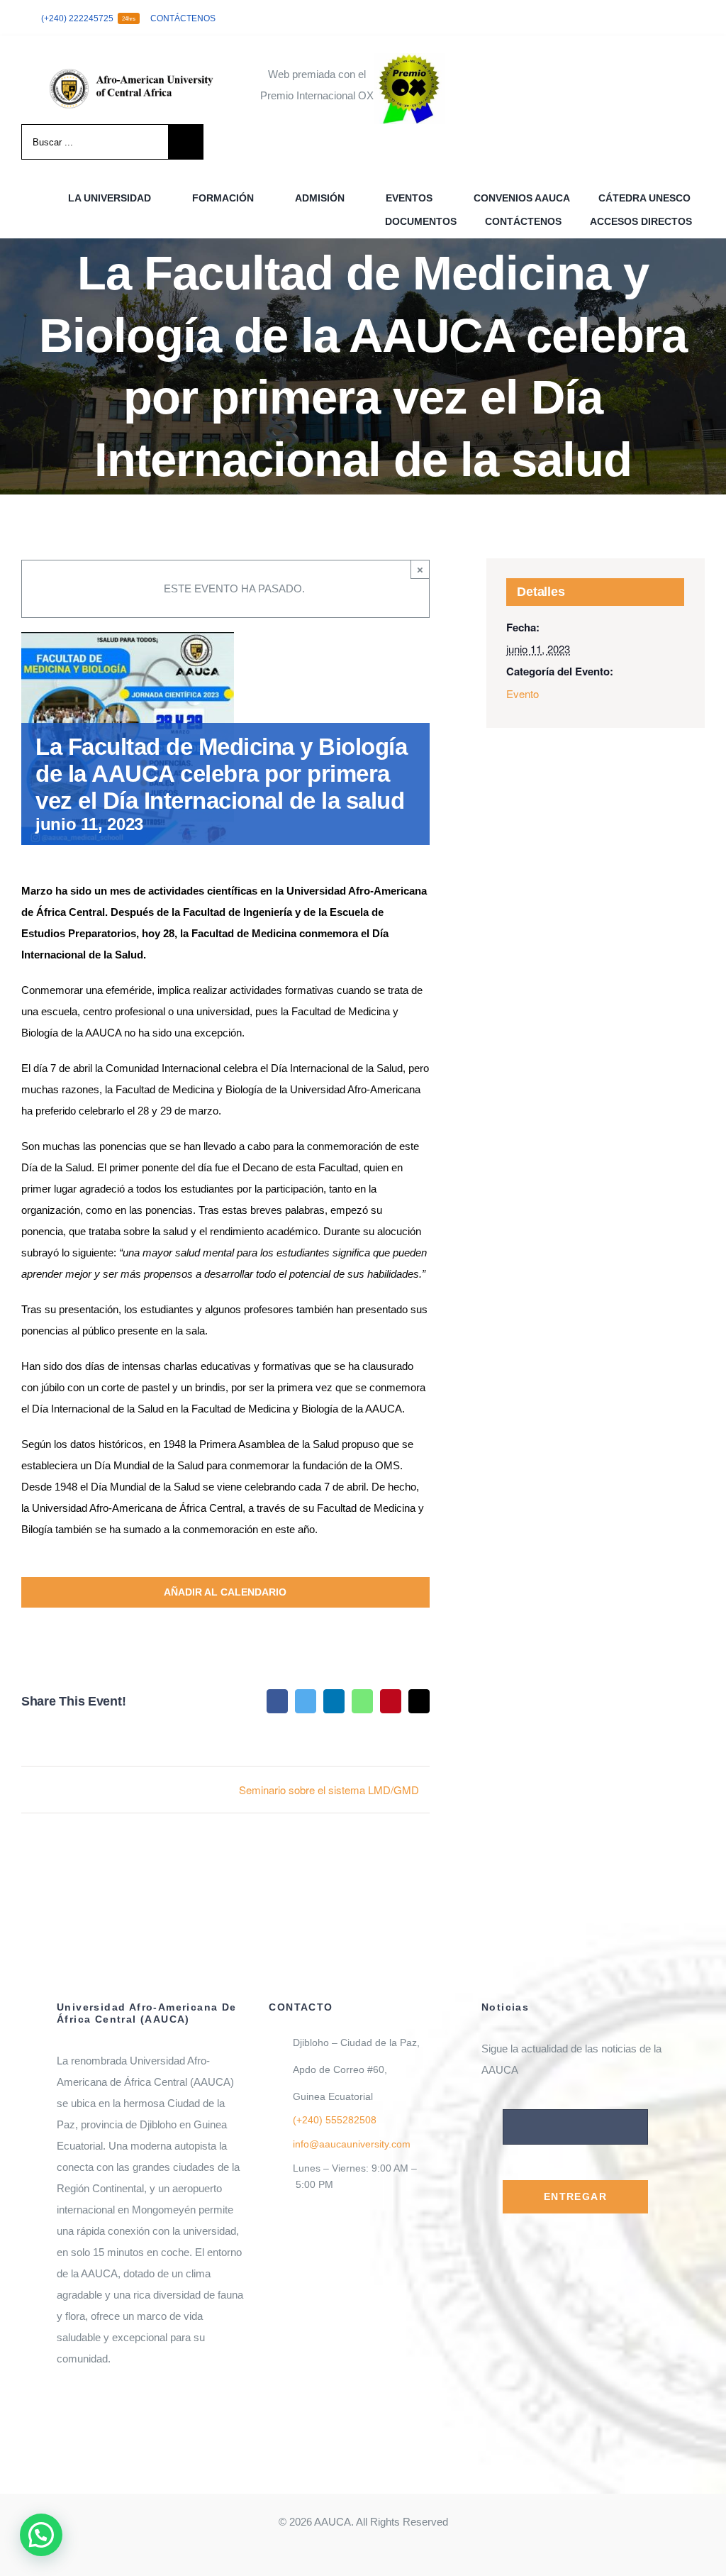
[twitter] (655, 18)
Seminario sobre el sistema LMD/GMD (329, 1790)
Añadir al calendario (225, 1592)
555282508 (335, 2120)
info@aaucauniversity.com (352, 2144)
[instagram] (678, 18)
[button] (41, 2535)
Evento (523, 693)
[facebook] (632, 18)
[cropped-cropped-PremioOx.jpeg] (409, 59)
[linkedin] (700, 18)
